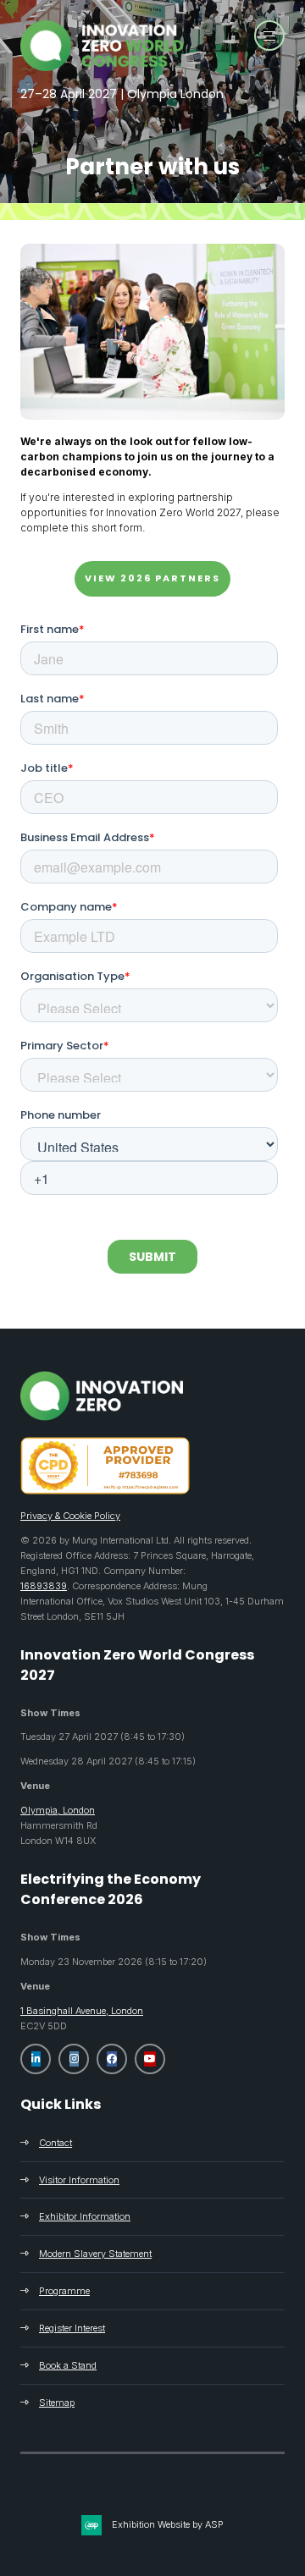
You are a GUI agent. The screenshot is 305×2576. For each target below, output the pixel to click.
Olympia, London (58, 1810)
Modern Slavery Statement (95, 2254)
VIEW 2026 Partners (152, 578)
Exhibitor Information (85, 2216)
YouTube (150, 2059)
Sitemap (57, 2403)
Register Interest (72, 2328)
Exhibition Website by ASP (168, 2524)
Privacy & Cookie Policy (70, 1516)
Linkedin (36, 2059)
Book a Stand (68, 2365)
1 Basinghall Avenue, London (82, 2011)
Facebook (112, 2059)
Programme (64, 2291)
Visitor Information (79, 2180)
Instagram (74, 2059)
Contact (55, 2143)
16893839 (44, 1586)
